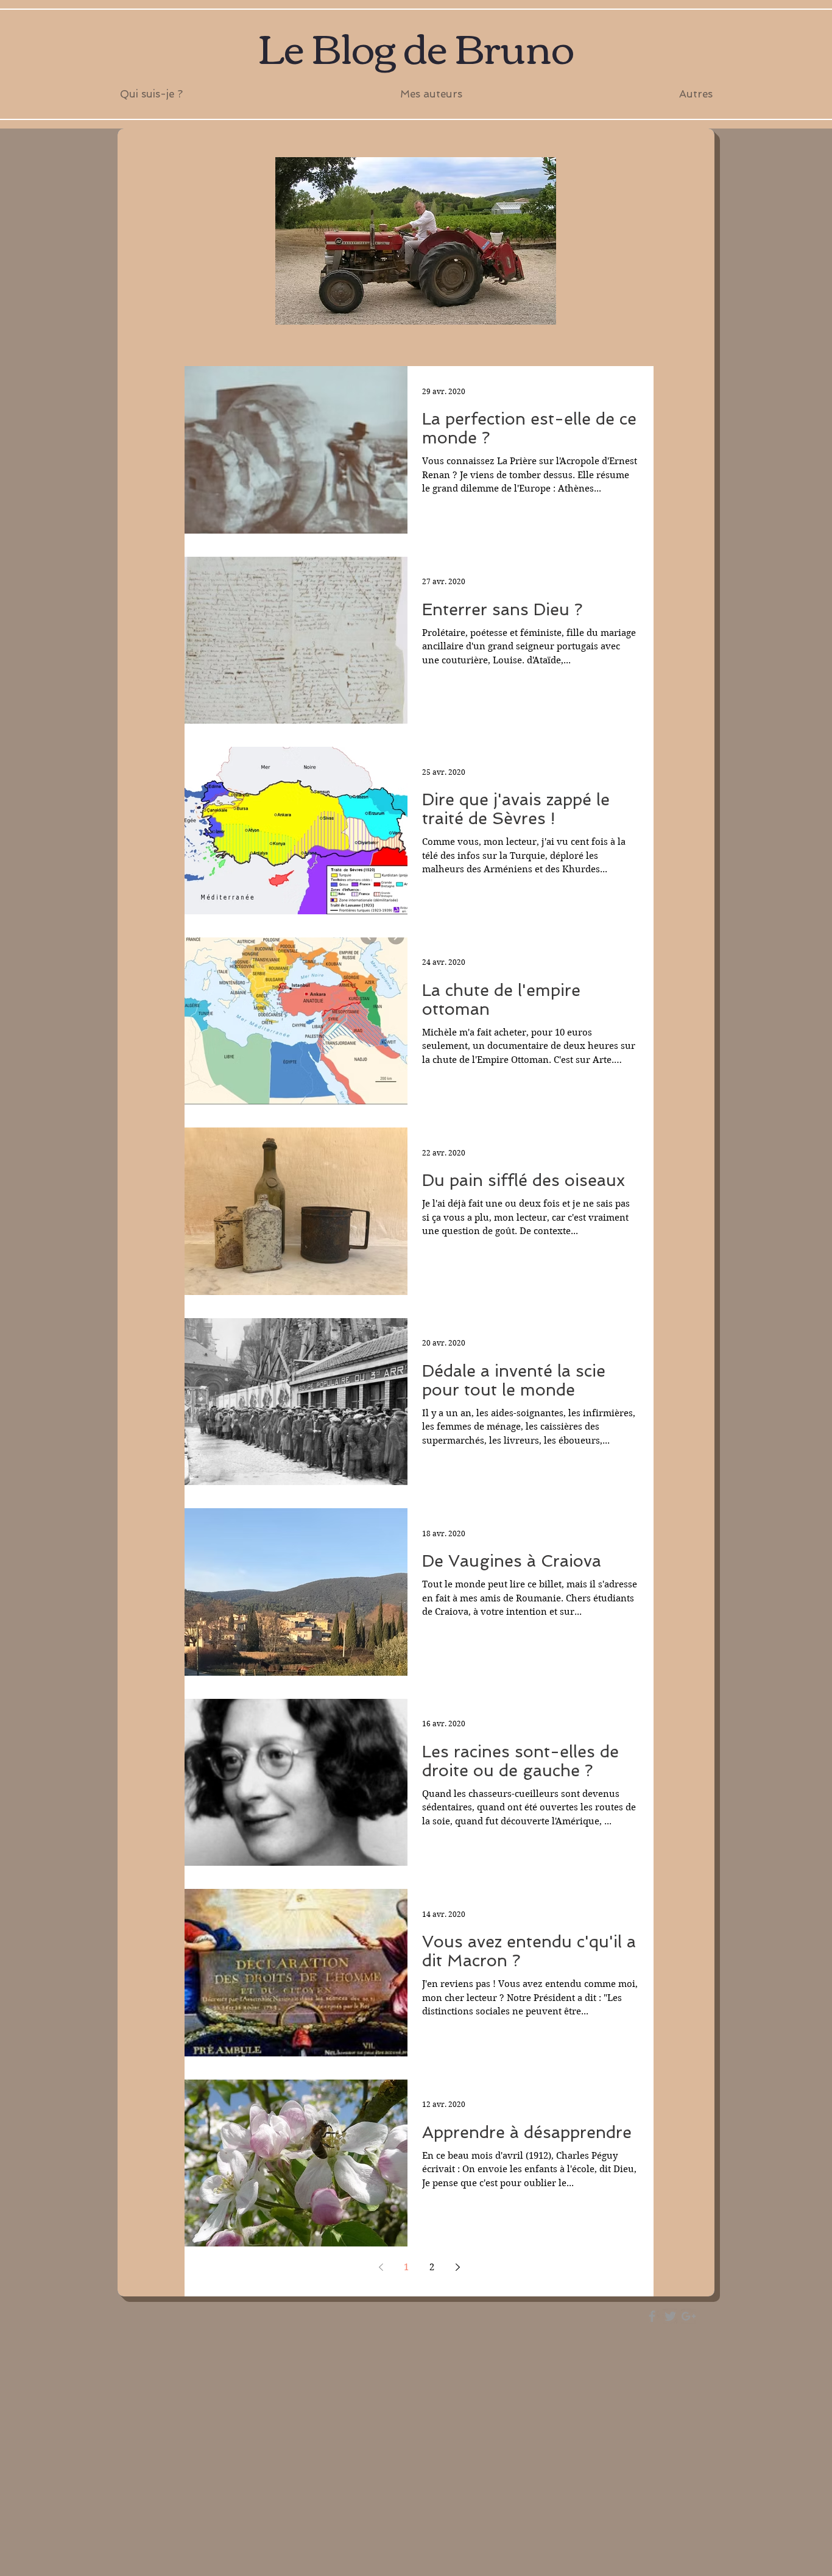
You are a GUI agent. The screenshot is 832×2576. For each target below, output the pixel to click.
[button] (431, 94)
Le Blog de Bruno (416, 46)
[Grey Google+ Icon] (689, 2316)
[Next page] (457, 2267)
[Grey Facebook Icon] (652, 2316)
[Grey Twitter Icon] (670, 2316)
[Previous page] (381, 2267)
